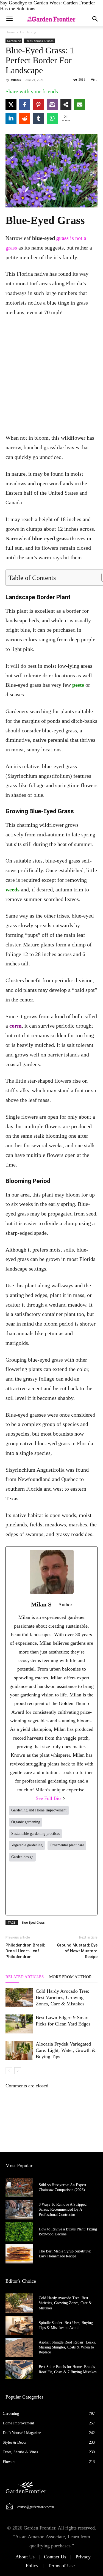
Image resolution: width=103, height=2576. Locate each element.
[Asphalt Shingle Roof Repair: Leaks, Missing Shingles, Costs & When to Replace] (19, 2347)
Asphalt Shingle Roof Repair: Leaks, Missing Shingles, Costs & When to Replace (67, 2347)
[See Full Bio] (64, 1798)
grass (62, 238)
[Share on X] (11, 105)
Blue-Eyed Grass (33, 1922)
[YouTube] (86, 1888)
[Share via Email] (80, 105)
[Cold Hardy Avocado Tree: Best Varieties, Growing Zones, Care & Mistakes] (19, 1998)
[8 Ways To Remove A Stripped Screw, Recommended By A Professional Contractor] (19, 2210)
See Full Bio (48, 1798)
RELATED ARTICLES (25, 1977)
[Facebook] (17, 1888)
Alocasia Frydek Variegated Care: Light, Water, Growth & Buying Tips (66, 2050)
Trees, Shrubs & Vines (39, 41)
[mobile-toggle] (9, 19)
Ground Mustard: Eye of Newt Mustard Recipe (77, 1951)
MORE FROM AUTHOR (70, 1977)
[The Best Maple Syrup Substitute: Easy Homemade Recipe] (19, 2254)
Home (10, 32)
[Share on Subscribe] (52, 105)
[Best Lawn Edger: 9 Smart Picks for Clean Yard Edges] (19, 2024)
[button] (95, 19)
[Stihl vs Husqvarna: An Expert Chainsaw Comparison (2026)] (19, 2188)
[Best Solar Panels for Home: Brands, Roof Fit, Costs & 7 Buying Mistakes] (19, 2369)
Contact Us (55, 2557)
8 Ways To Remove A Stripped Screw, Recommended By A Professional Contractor (63, 2209)
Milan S (16, 80)
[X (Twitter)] (34, 1888)
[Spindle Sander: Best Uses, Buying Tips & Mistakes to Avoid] (19, 2325)
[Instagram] (51, 1888)
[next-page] (18, 2071)
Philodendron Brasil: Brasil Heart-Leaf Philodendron (25, 1951)
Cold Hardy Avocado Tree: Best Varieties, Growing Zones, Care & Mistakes (62, 1997)
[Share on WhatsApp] (52, 118)
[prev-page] (9, 2071)
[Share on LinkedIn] (11, 118)
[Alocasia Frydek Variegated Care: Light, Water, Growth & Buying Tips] (19, 2050)
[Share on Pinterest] (38, 105)
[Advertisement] (51, 376)
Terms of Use (61, 2566)
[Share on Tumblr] (38, 118)
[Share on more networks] (66, 105)
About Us (25, 2557)
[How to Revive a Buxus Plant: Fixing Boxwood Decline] (19, 2232)
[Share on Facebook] (25, 105)
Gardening (28, 32)
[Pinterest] (69, 1888)
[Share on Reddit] (25, 118)
